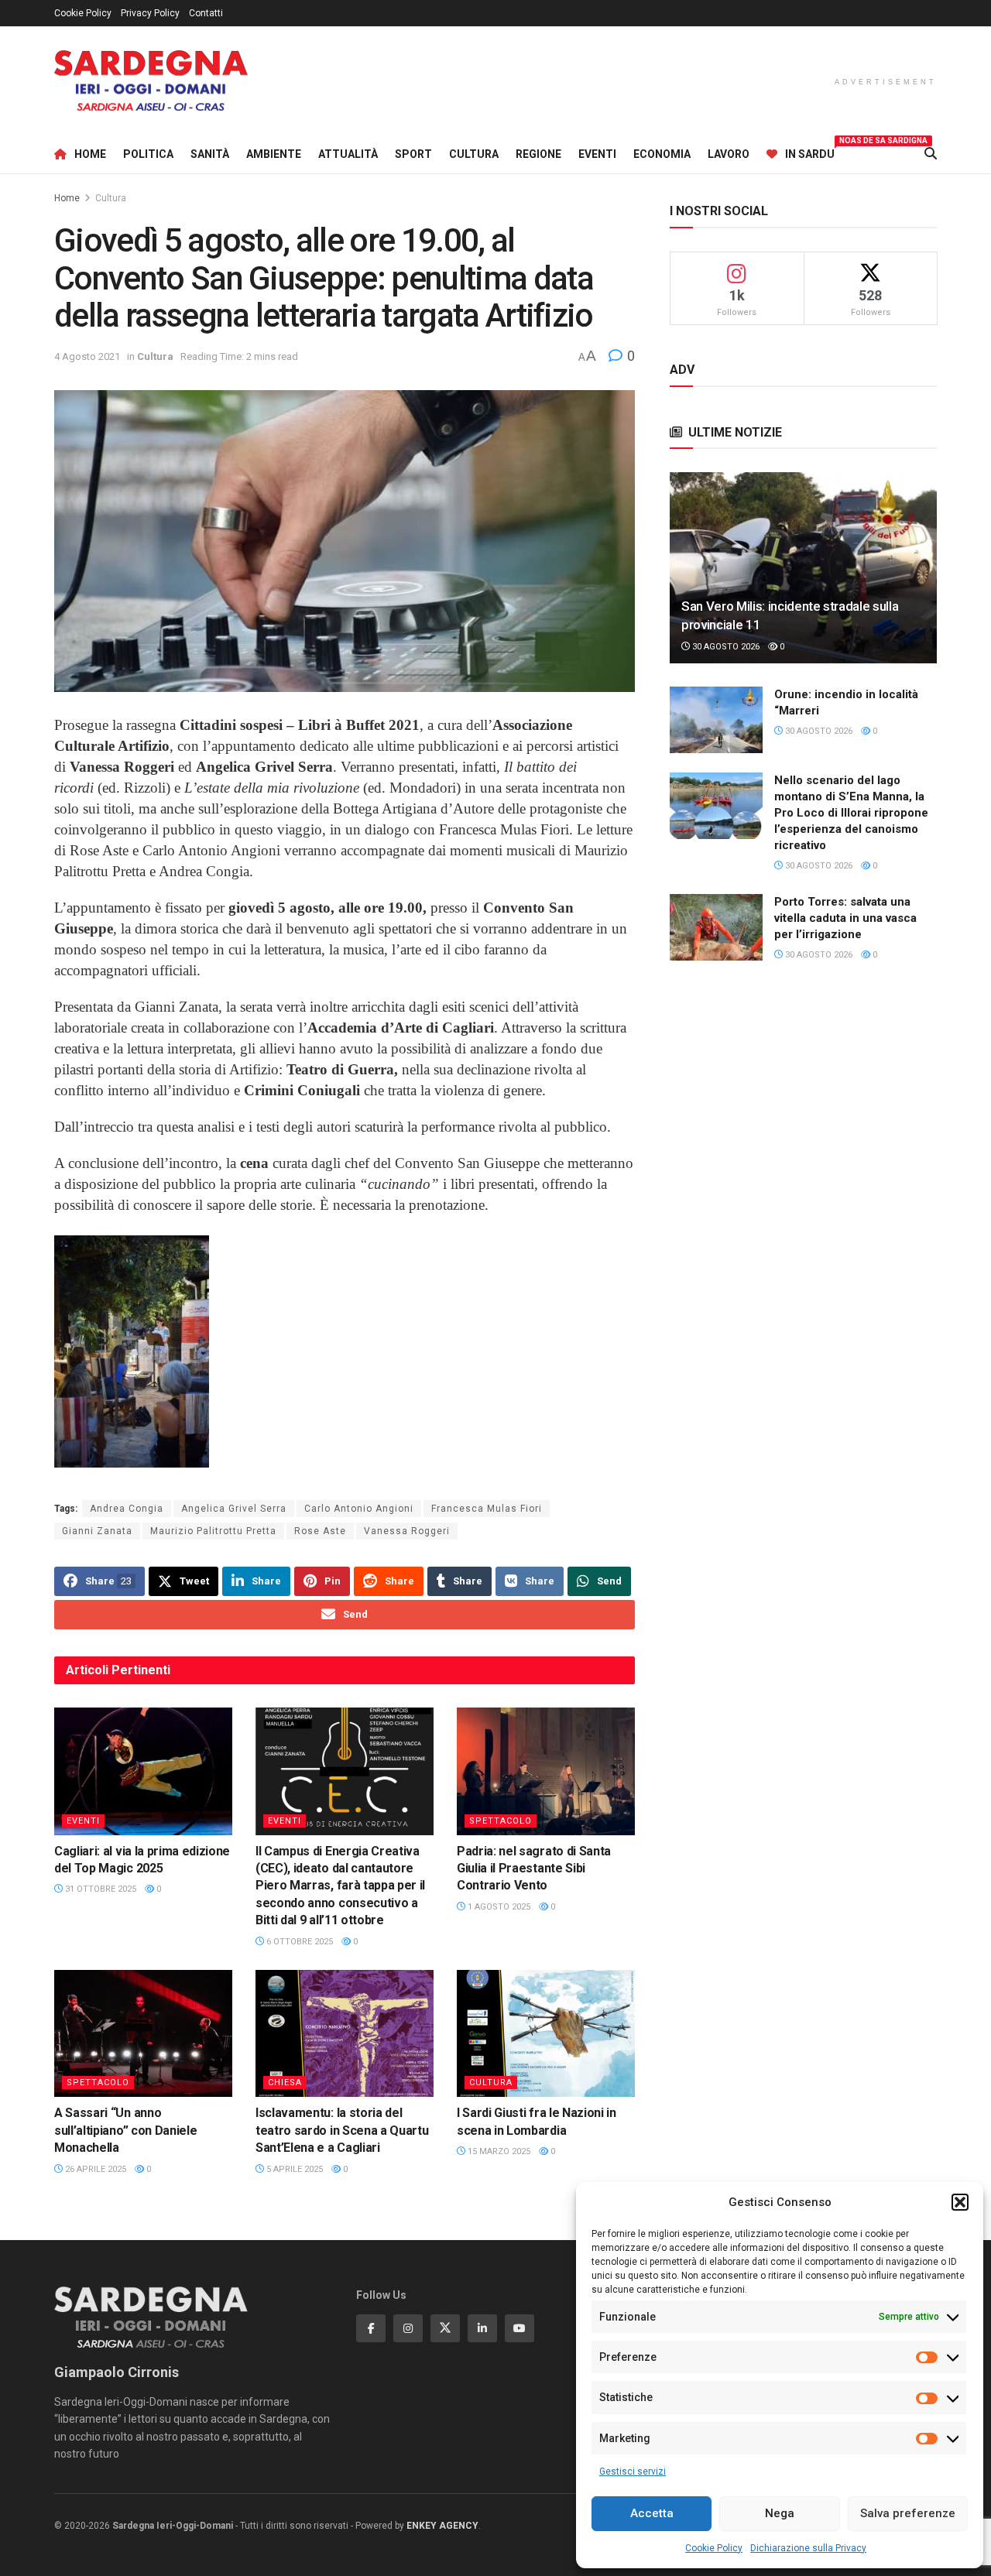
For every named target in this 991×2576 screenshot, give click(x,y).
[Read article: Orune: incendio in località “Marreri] (716, 720)
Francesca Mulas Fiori (487, 1509)
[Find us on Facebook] (371, 2328)
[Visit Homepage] (151, 81)
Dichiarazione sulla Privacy (808, 2548)
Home (90, 154)
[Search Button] (931, 154)
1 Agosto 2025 (498, 1907)
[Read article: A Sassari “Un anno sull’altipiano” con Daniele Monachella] (143, 2033)
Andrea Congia (127, 1509)
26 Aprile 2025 (94, 2169)
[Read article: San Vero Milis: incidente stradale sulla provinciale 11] (803, 568)
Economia (662, 154)
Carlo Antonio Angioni (359, 1509)
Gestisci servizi (633, 2472)
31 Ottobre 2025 (99, 1889)
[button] (960, 2202)
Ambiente (274, 154)
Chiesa (285, 2083)
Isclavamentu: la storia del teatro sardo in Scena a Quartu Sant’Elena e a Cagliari (342, 2130)
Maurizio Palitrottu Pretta (213, 1531)
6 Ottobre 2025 (298, 1942)
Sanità (210, 154)
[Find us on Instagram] (408, 2328)
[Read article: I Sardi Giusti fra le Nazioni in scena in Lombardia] (546, 2033)
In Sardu (810, 152)
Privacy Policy (150, 13)
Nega (780, 2513)
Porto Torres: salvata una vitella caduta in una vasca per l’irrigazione (845, 918)
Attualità (348, 154)
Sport (413, 154)
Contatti (206, 13)
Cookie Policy (714, 2548)
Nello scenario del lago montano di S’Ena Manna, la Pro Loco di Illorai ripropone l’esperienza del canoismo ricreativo (851, 813)
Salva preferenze (908, 2513)
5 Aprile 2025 (293, 2169)
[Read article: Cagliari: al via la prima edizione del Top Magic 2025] (143, 1771)
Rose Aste (320, 1531)
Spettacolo (501, 1821)
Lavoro (729, 154)
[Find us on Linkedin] (482, 2328)
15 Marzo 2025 (498, 2151)
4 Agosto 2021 (87, 356)
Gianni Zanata (97, 1531)
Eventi (597, 154)
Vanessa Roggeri (407, 1531)
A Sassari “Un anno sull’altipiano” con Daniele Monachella (125, 2130)
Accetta (652, 2513)
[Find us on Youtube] (520, 2328)
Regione (538, 154)
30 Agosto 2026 (725, 647)
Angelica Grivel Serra (234, 1509)
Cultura (474, 154)
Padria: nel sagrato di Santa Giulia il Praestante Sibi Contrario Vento (534, 1869)
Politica (148, 154)
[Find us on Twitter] (445, 2328)
